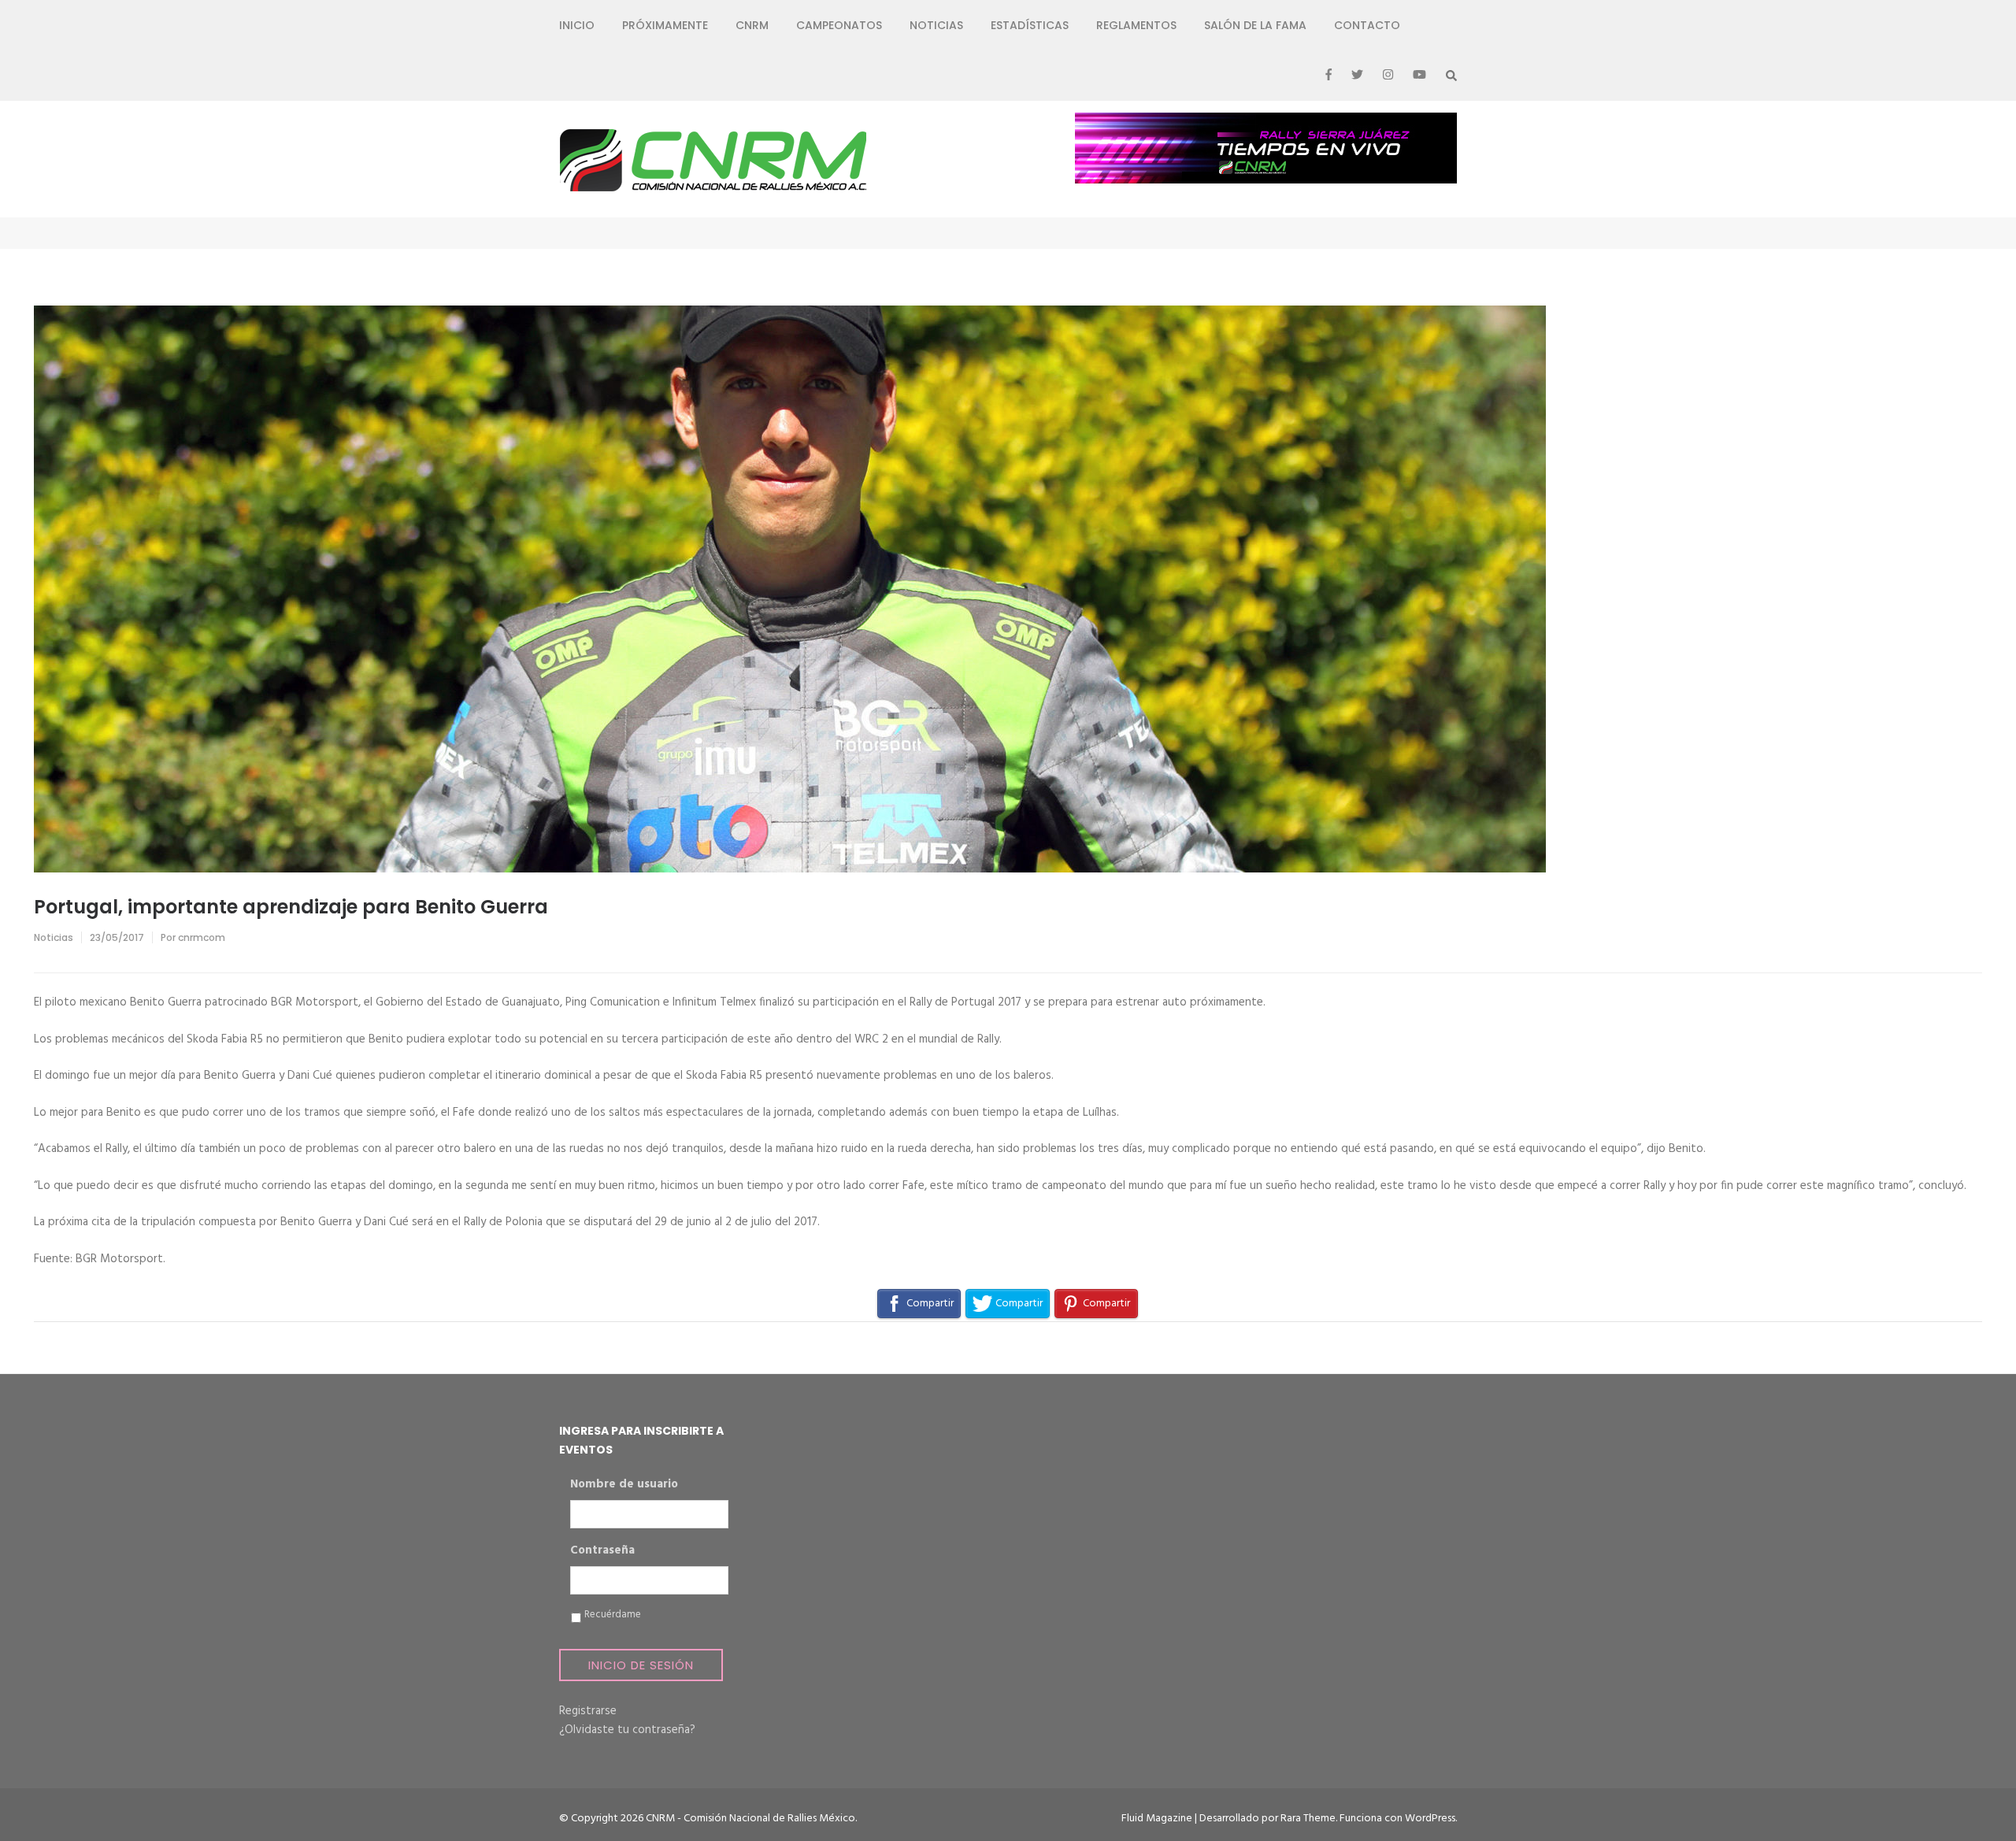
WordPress (1430, 1819)
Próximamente (665, 25)
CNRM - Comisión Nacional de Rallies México (750, 1819)
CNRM (752, 25)
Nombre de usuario (624, 1485)
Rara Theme (1308, 1819)
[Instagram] (1388, 76)
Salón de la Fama (1255, 25)
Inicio (577, 25)
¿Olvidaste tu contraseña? (627, 1730)
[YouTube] (1419, 76)
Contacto (1367, 25)
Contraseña (602, 1551)
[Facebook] (1329, 76)
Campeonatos (839, 25)
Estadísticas (1030, 25)
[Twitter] (1357, 76)
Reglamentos (1136, 25)
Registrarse (588, 1711)
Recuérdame (613, 1615)
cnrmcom (202, 937)
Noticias (936, 25)
